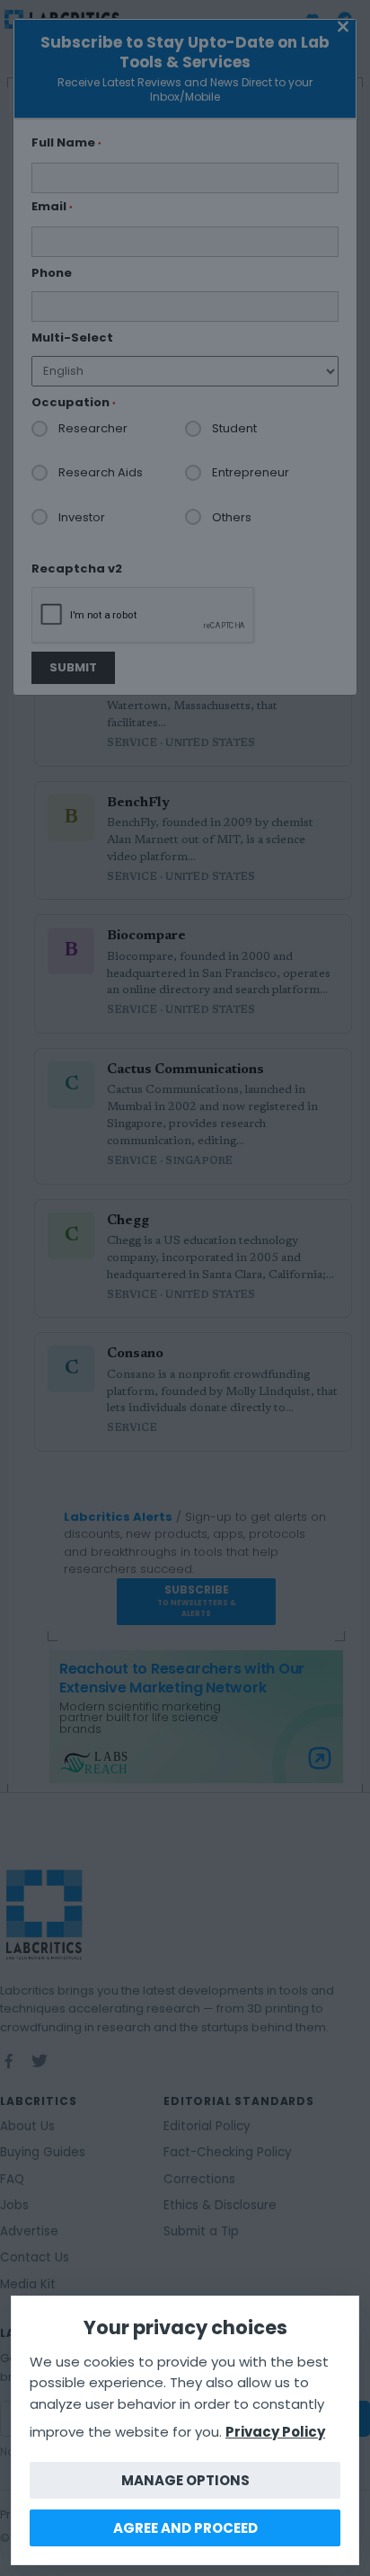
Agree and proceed (185, 2528)
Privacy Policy (275, 2432)
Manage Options (185, 2480)
